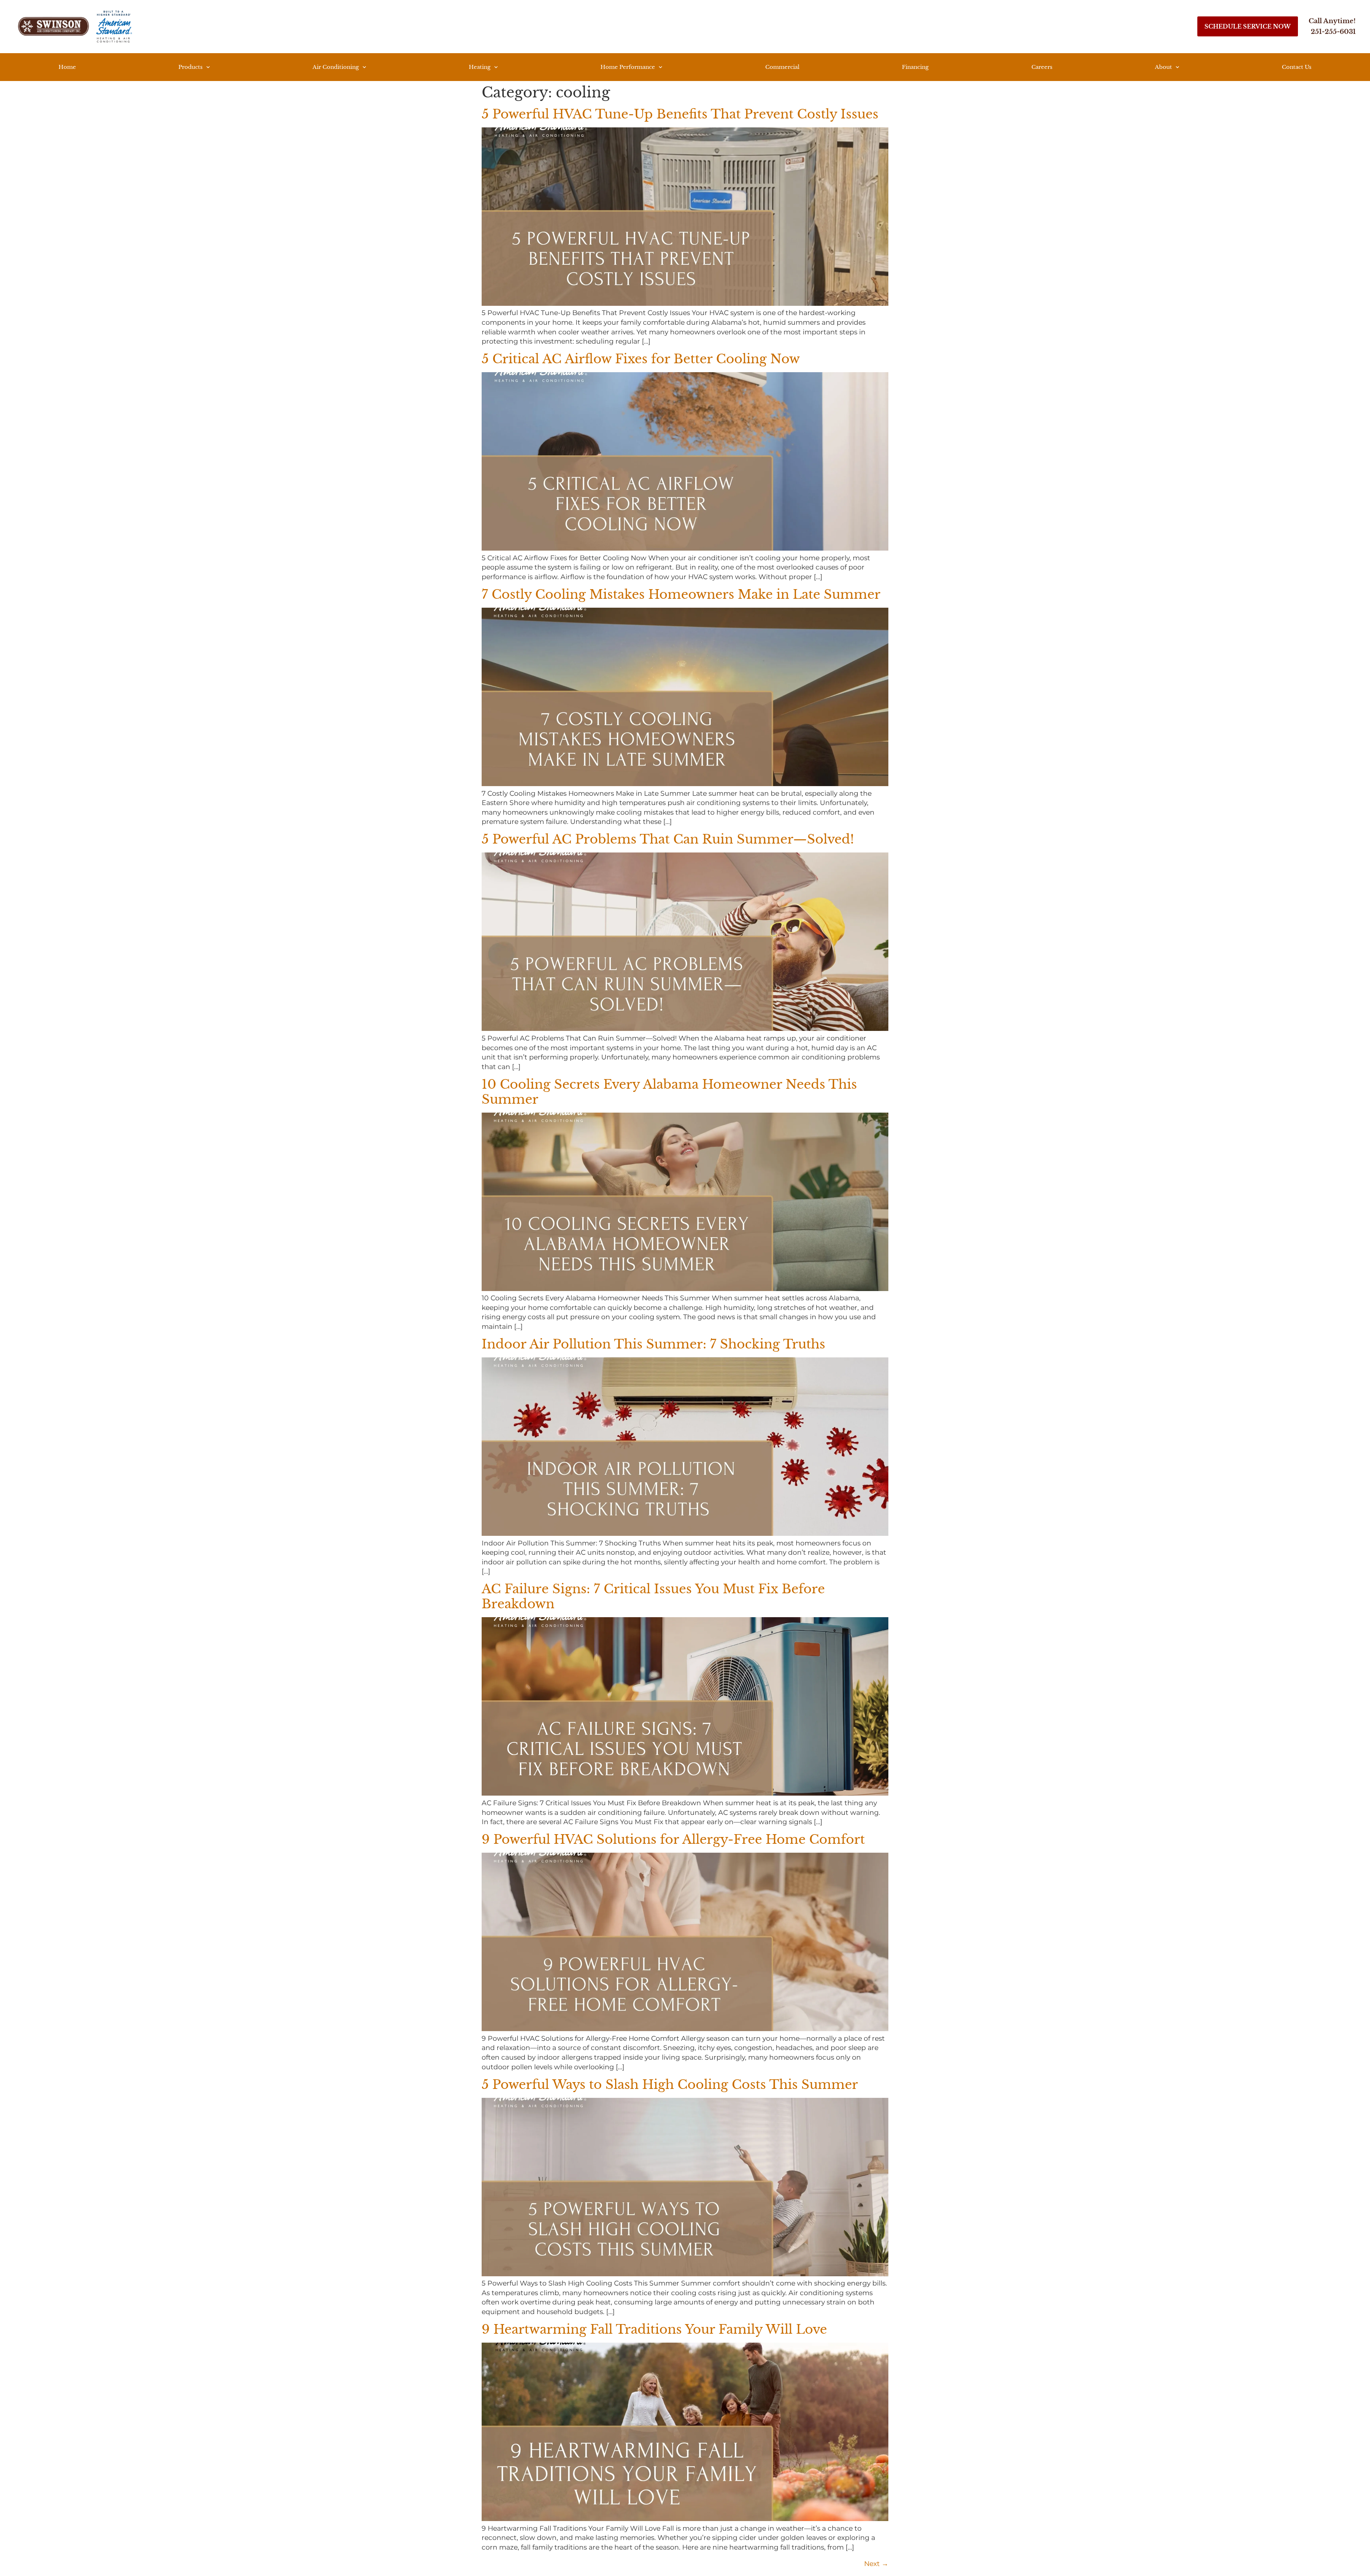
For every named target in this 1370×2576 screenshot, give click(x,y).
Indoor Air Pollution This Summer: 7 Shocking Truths (653, 1344)
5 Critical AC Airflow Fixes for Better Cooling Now (641, 359)
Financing (915, 67)
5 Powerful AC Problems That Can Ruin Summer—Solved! (668, 839)
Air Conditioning (336, 67)
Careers (1042, 67)
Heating (480, 67)
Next (876, 2564)
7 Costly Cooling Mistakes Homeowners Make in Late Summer (681, 594)
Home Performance (628, 67)
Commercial (782, 67)
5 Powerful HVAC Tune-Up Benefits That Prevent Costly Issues (680, 114)
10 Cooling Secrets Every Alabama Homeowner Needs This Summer (669, 1092)
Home (67, 67)
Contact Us (1297, 67)
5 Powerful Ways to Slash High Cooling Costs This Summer (670, 2084)
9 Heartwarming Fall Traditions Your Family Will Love (654, 2329)
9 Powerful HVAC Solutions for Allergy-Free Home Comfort (673, 1839)
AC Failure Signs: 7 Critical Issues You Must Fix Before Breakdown (653, 1596)
